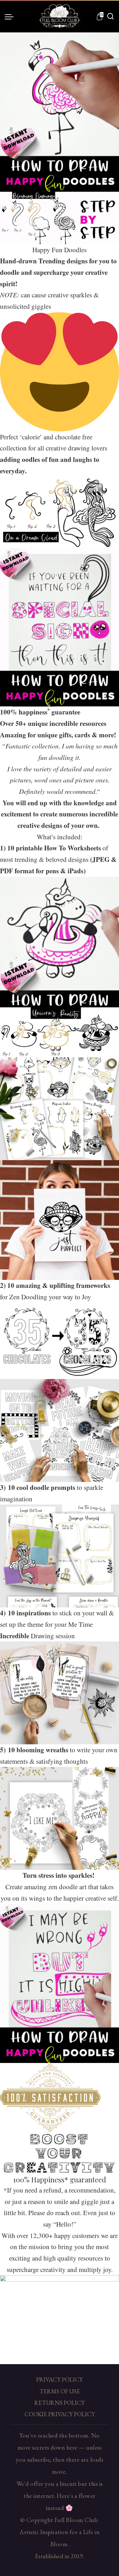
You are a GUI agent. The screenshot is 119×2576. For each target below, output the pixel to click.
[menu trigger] (11, 17)
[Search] (110, 17)
